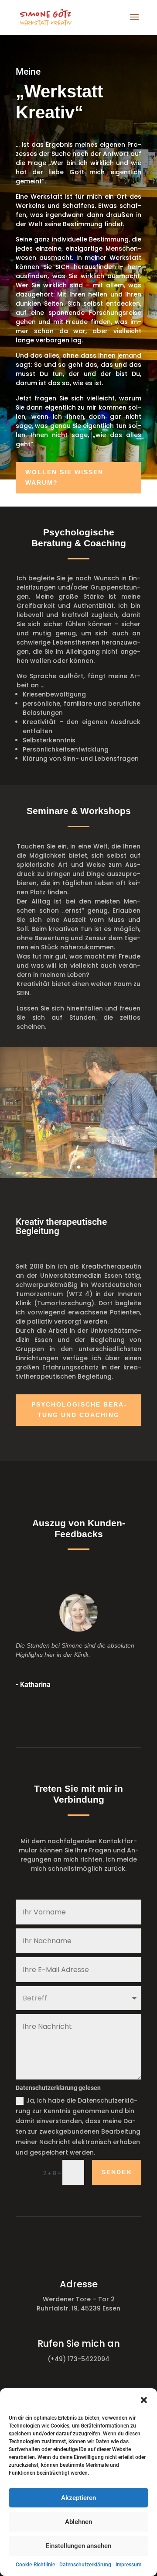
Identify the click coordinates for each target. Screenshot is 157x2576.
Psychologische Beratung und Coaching (79, 1410)
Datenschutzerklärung (85, 2565)
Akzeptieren (78, 2498)
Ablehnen (78, 2522)
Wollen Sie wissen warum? (64, 477)
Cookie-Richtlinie (35, 2565)
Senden (117, 2172)
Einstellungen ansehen (78, 2546)
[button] (144, 2400)
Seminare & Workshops (79, 811)
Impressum (128, 2565)
